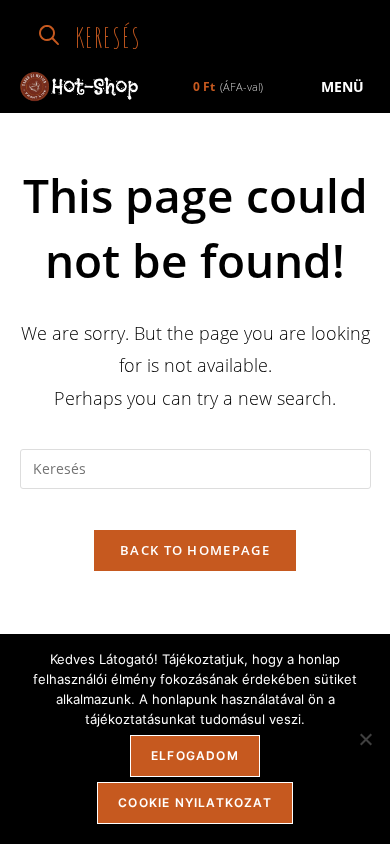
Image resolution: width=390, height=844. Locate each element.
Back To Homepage (195, 550)
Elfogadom (195, 755)
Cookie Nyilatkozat (195, 802)
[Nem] (365, 739)
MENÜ (340, 86)
